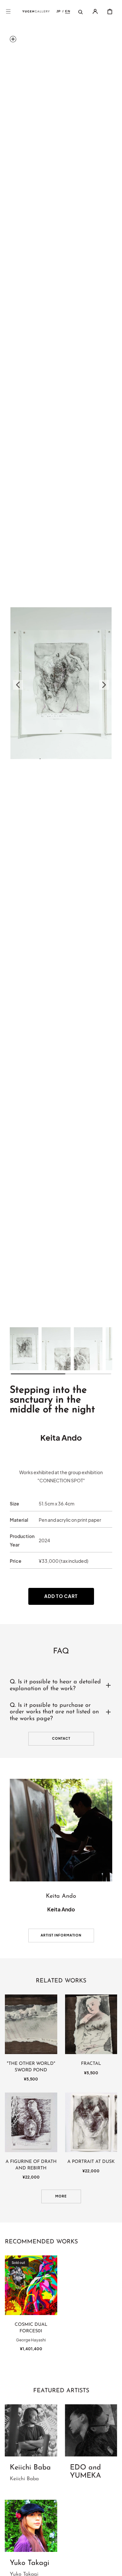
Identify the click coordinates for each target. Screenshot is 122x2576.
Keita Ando (61, 1437)
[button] (8, 11)
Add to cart (61, 1596)
